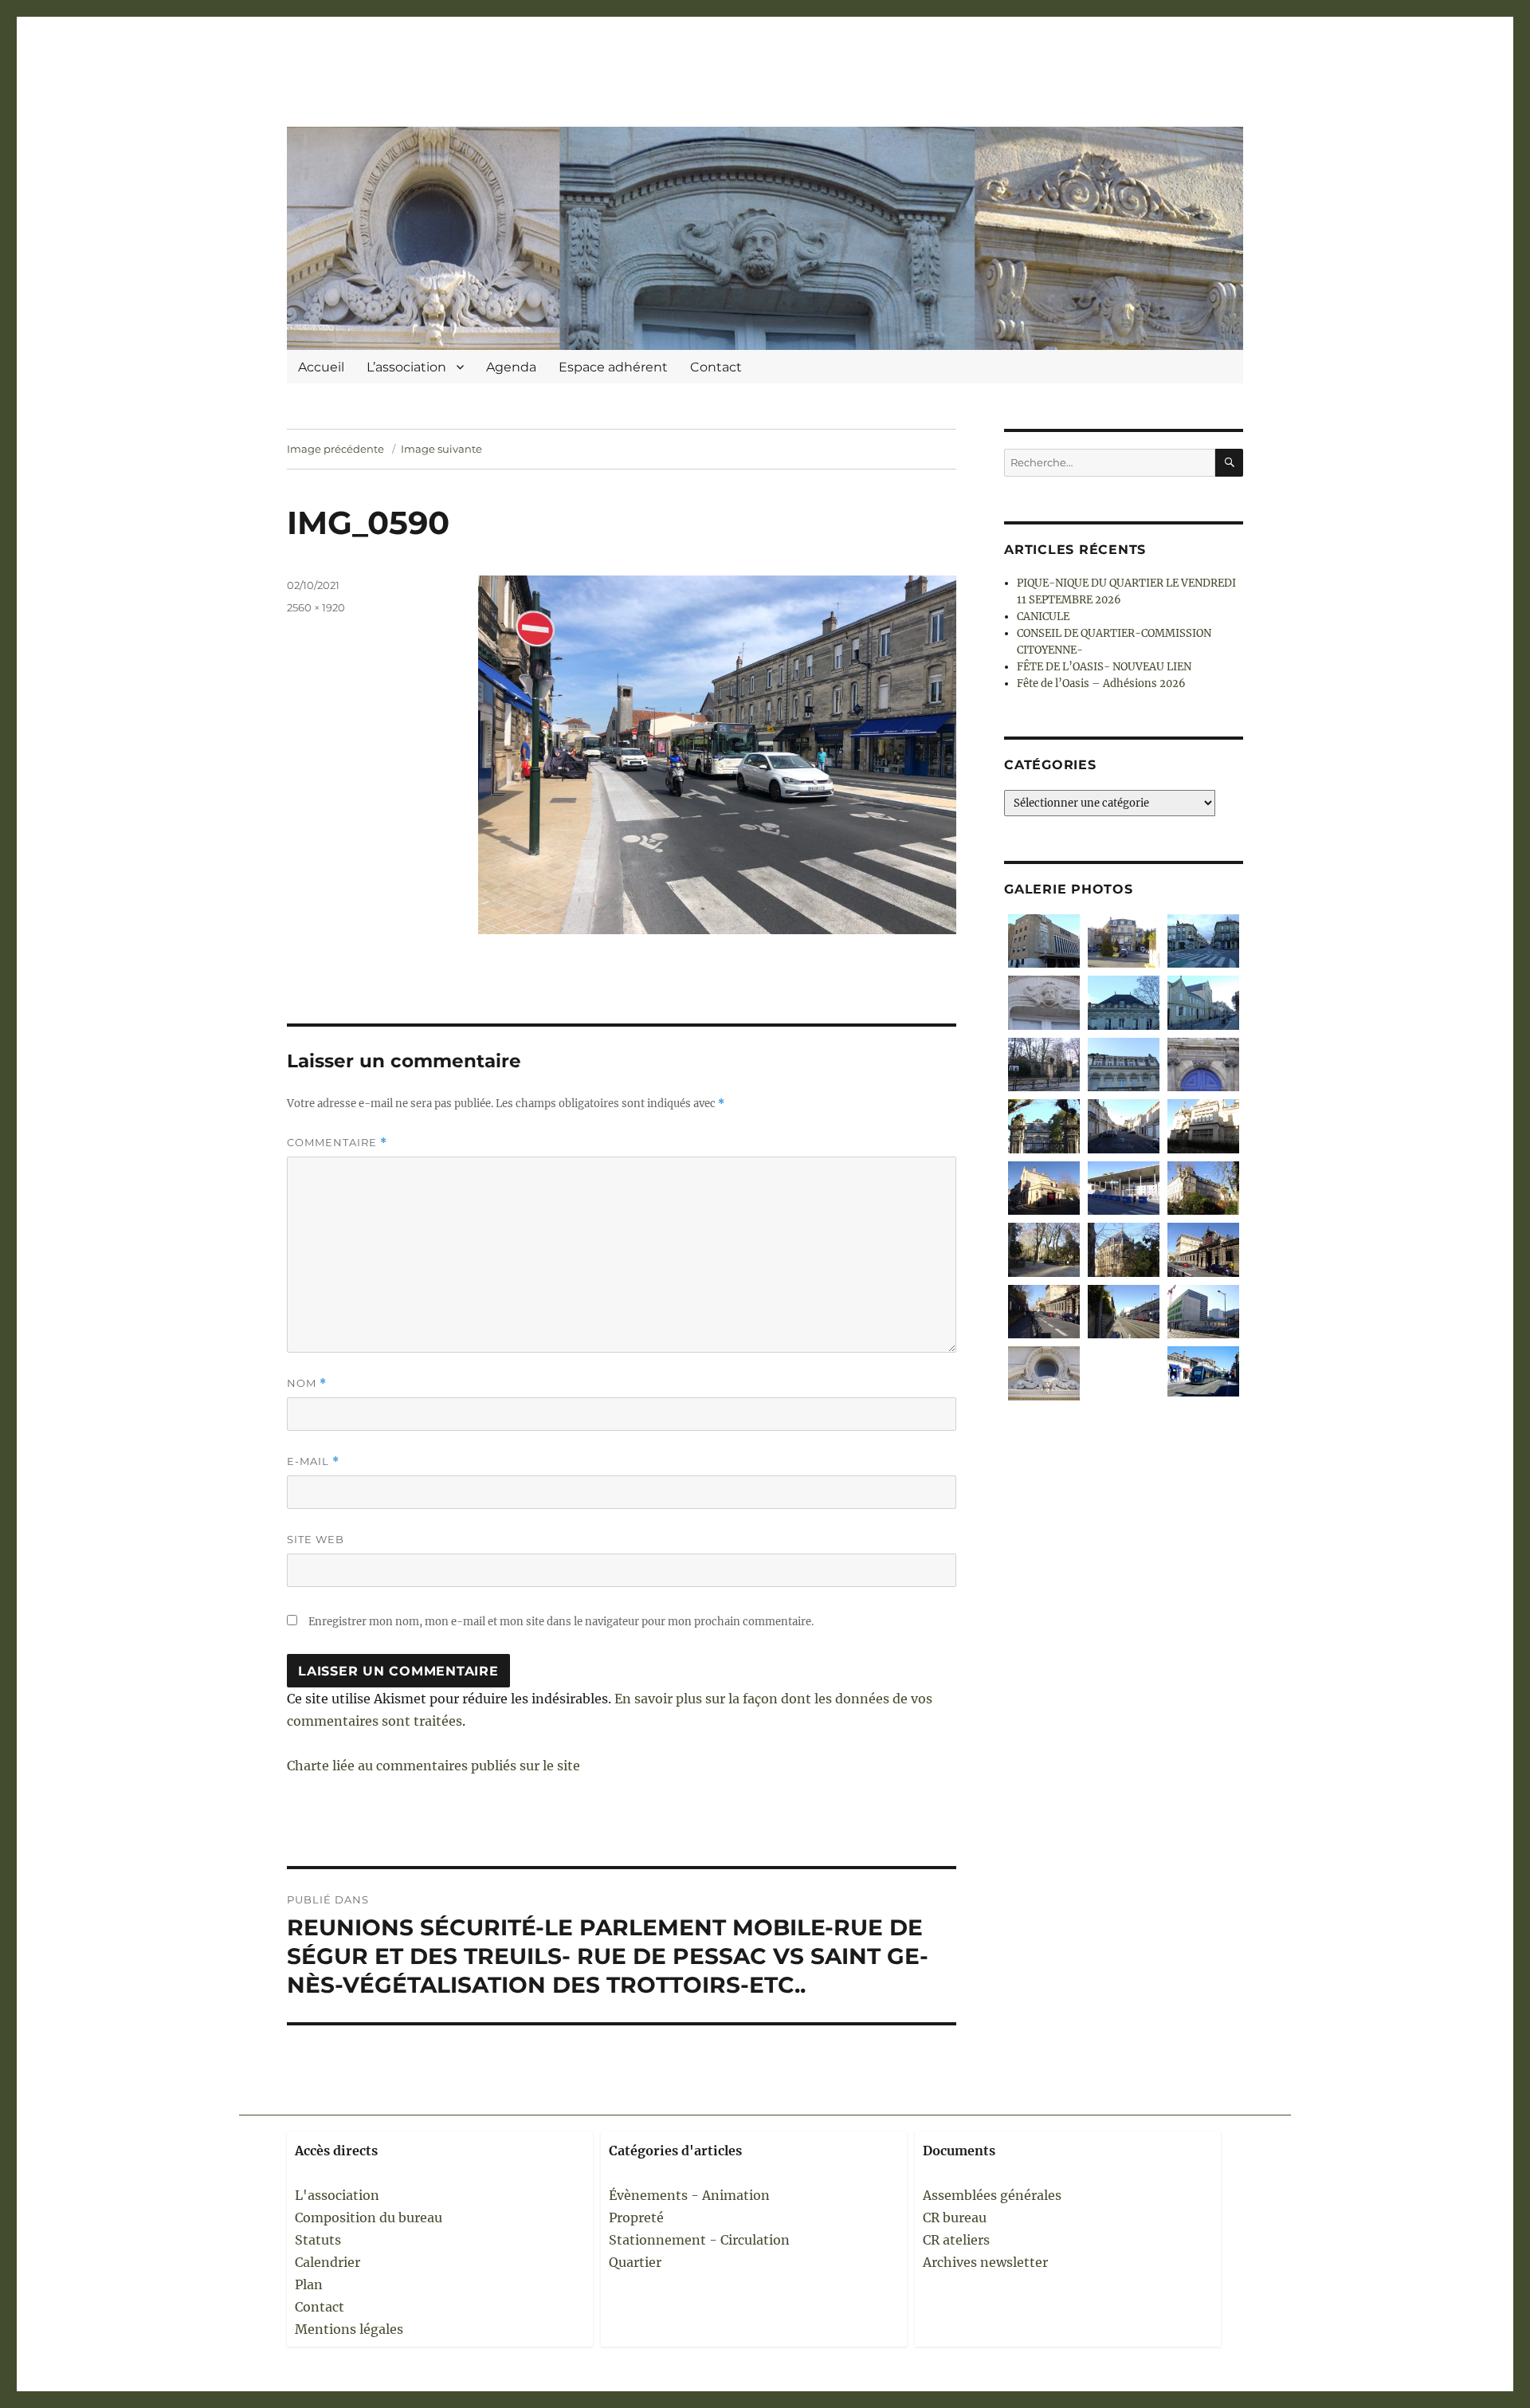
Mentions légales (349, 2329)
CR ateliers (956, 2240)
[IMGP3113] (1203, 941)
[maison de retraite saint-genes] (1203, 1188)
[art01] (1203, 1371)
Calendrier (328, 2262)
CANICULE (1043, 617)
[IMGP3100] (1124, 1002)
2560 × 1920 (316, 607)
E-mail (313, 1461)
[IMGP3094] (1044, 1065)
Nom (307, 1383)
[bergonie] (1124, 1373)
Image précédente (335, 449)
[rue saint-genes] (1044, 1312)
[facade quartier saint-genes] (1203, 1126)
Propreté (636, 2217)
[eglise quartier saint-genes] (1124, 1249)
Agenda (511, 367)
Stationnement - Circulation (699, 2240)
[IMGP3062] (1044, 1126)
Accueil (321, 367)
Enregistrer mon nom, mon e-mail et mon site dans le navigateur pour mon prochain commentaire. (561, 1622)
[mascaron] (1044, 1373)
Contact (716, 367)
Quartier (635, 2262)
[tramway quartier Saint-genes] (1124, 1312)
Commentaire (337, 1143)
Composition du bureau (369, 2217)
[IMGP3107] (1044, 1002)
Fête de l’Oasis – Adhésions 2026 (1101, 684)
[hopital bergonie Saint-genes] (1203, 1312)
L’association (406, 367)
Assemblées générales (992, 2195)
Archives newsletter (985, 2262)
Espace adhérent (613, 367)
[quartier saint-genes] (1124, 1126)
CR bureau (955, 2217)
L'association (337, 2195)
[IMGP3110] (1044, 941)
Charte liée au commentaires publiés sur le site (433, 1766)
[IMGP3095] (1203, 1002)
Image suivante (441, 449)
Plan (309, 2284)
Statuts (318, 2240)
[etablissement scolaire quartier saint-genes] (1124, 1188)
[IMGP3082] (1124, 941)
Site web (316, 1539)
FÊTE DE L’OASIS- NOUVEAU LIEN (1104, 667)
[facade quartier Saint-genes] (1124, 1065)
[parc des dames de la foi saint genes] (1044, 1249)
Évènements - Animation (689, 2195)
